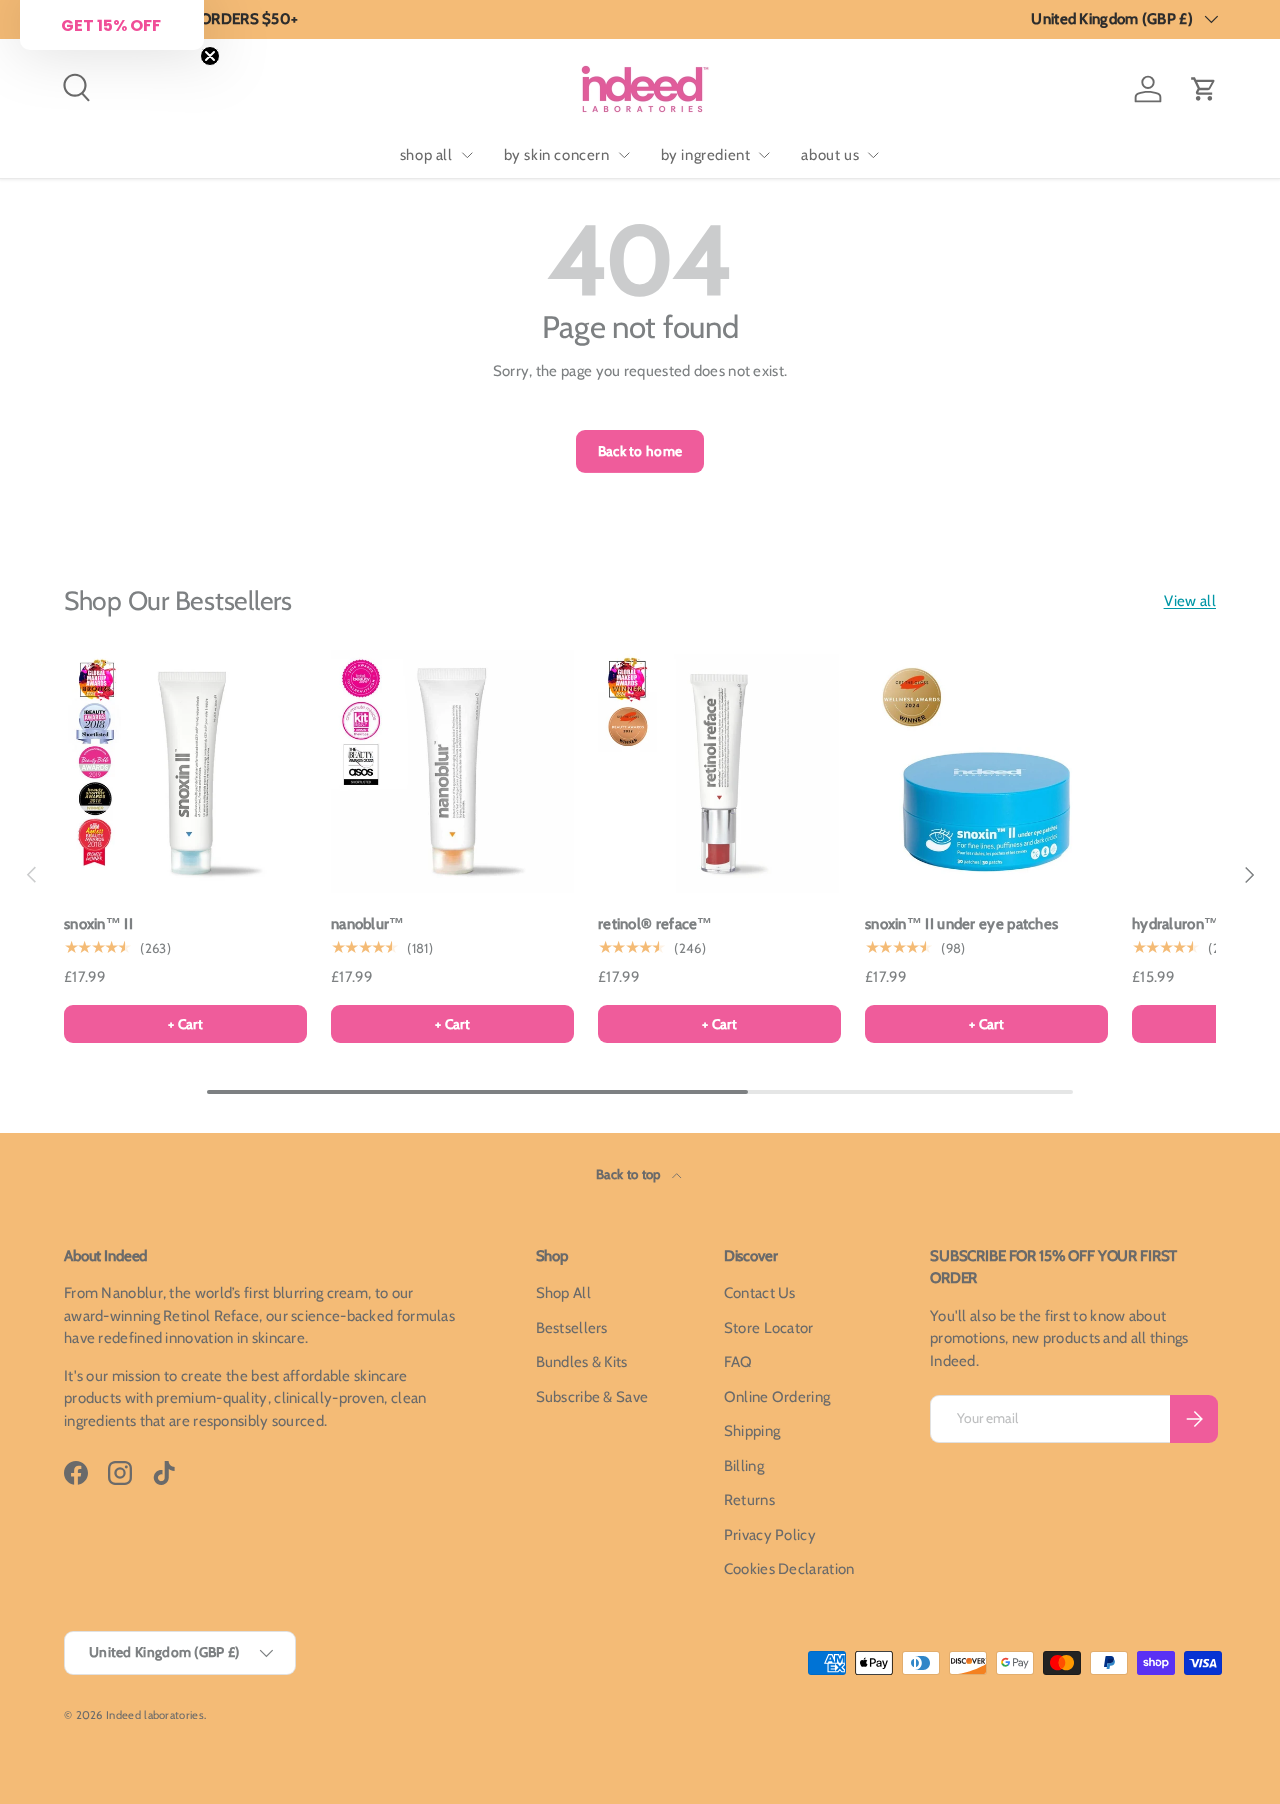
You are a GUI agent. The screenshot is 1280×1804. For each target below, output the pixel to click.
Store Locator (769, 1328)
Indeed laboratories (155, 1715)
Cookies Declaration (789, 1569)
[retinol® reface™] (719, 771)
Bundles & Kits (582, 1362)
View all (1190, 601)
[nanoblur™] (452, 771)
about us (830, 155)
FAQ (738, 1362)
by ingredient (706, 155)
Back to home (640, 451)
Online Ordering (777, 1397)
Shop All (563, 1293)
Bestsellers (572, 1328)
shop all (426, 155)
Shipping (752, 1431)
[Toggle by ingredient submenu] (764, 155)
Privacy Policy (770, 1535)
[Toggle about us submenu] (873, 155)
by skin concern (557, 155)
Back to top (630, 1174)
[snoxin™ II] (185, 771)
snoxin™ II (98, 924)
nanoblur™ (368, 924)
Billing (744, 1466)
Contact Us (760, 1293)
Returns (749, 1500)
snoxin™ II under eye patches (961, 924)
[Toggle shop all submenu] (467, 155)
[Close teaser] (210, 56)
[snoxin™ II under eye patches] (986, 771)
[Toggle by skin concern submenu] (624, 155)
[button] (1204, 89)
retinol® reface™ (655, 924)
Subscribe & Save (592, 1397)
